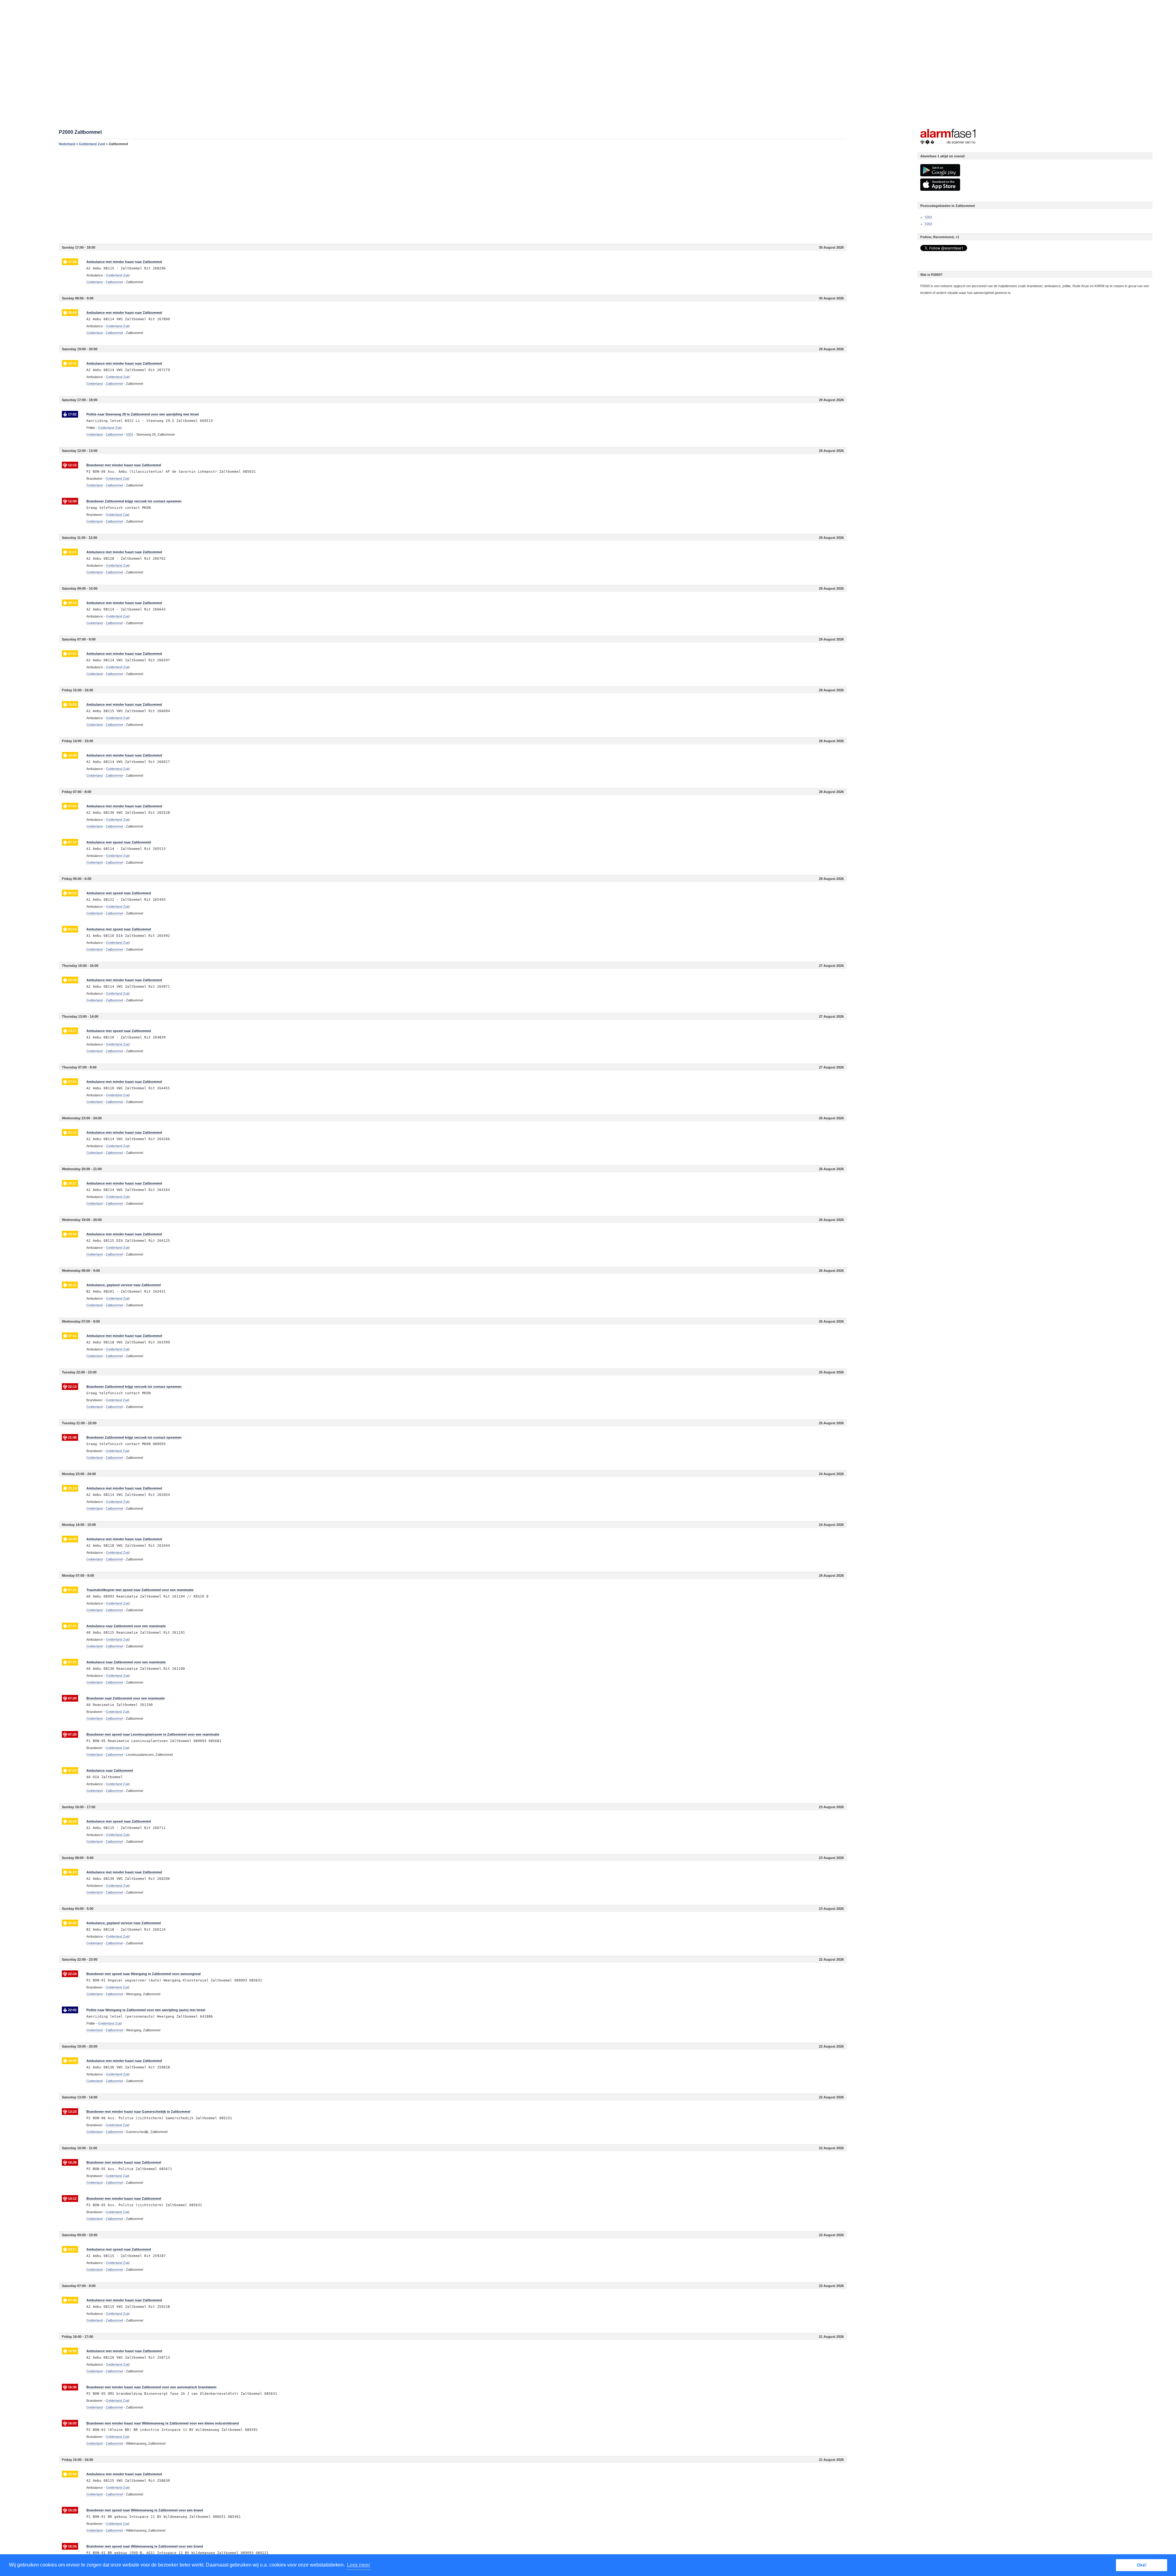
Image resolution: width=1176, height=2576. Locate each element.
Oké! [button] (1142, 2565)
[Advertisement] (243, 195)
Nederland (67, 144)
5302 (929, 224)
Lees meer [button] (358, 2565)
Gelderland (94, 282)
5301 (929, 217)
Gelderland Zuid (92, 144)
